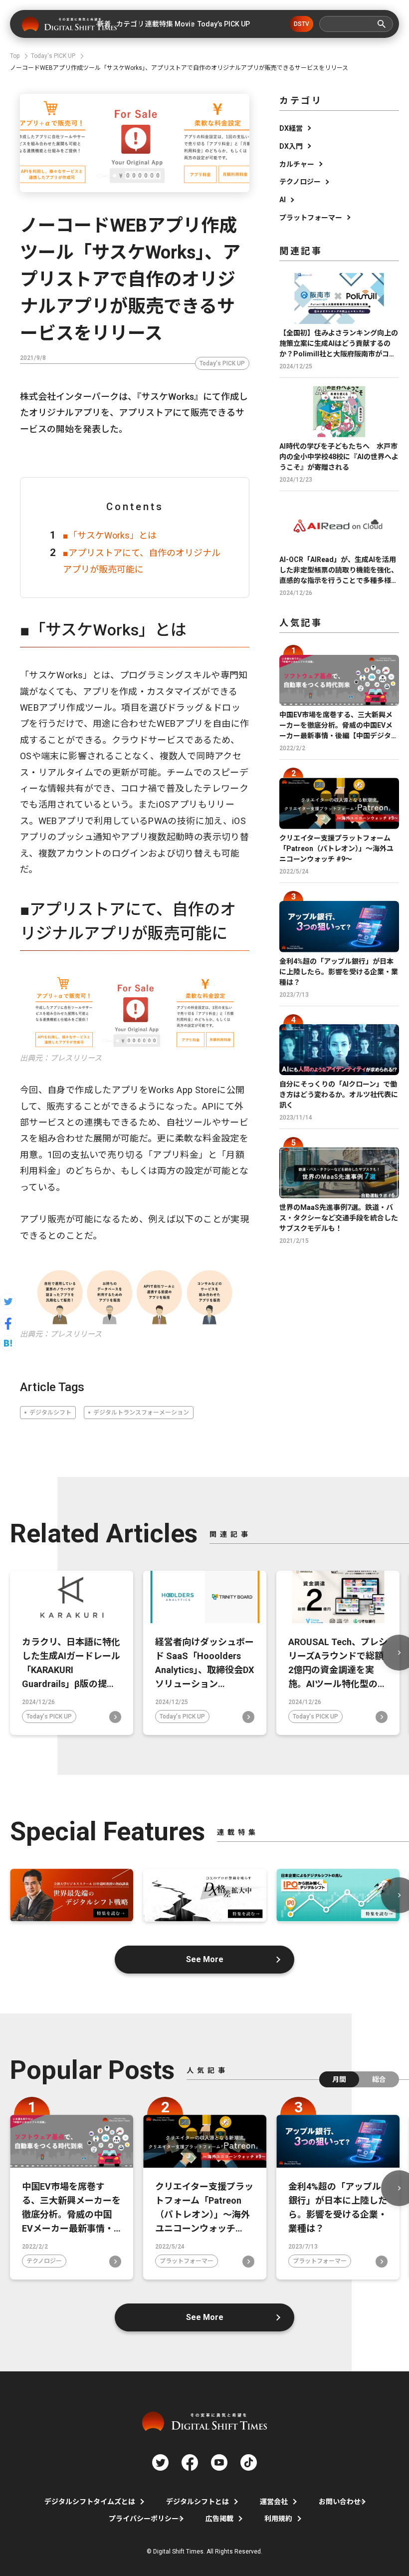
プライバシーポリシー (144, 2519)
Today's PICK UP (222, 363)
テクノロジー (300, 182)
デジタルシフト (50, 1413)
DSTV (302, 24)
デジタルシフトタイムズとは (90, 2502)
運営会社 (274, 2502)
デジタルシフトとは (198, 2502)
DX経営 (291, 128)
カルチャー (297, 164)
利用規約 (278, 2519)
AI (283, 200)
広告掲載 (219, 2519)
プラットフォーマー (311, 218)
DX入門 (291, 146)
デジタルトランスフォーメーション (141, 1413)
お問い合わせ (340, 2502)
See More (205, 1959)
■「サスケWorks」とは (110, 535)
